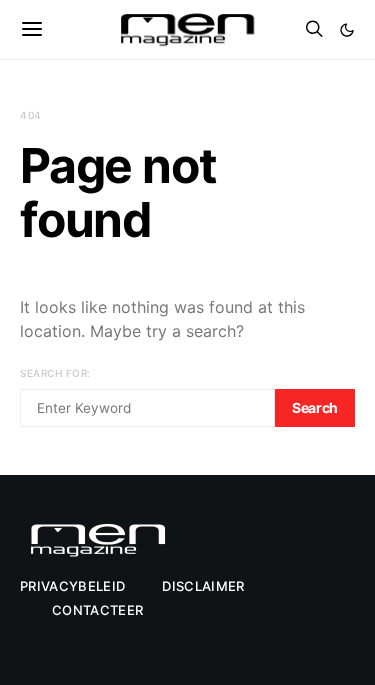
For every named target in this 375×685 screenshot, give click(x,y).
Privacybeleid (72, 586)
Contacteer (97, 610)
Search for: (55, 373)
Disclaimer (203, 586)
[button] (347, 30)
